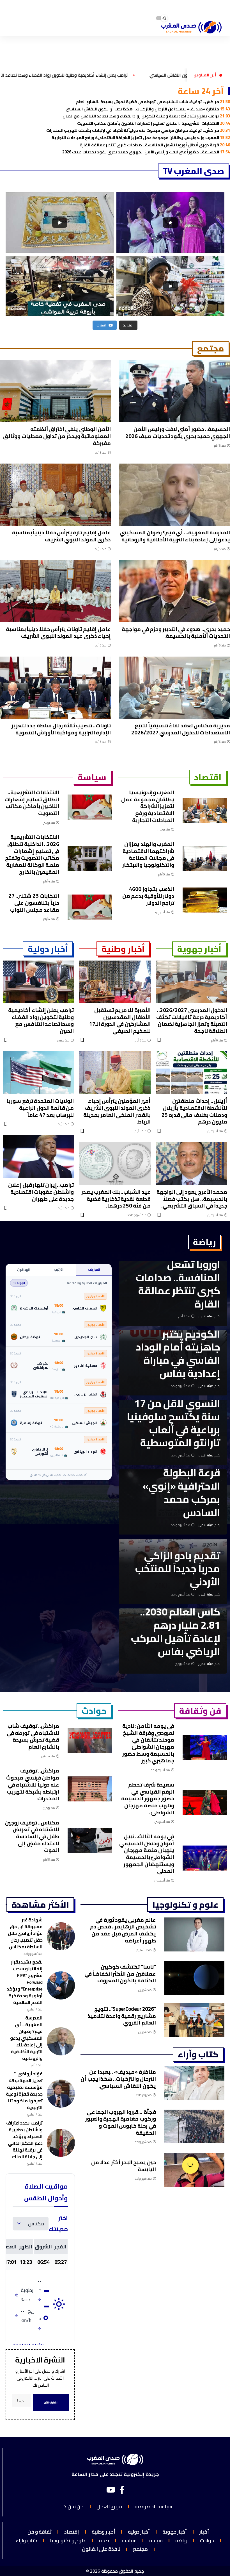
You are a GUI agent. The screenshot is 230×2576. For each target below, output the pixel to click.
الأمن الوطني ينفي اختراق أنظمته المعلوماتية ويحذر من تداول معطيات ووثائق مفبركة (57, 436)
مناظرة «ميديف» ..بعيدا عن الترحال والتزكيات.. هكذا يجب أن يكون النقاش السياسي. (147, 109)
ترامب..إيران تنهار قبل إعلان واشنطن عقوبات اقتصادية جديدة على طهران (41, 1192)
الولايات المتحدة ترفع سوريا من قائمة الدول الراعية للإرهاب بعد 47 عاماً (40, 1108)
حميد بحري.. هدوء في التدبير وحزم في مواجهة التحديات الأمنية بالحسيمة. (176, 633)
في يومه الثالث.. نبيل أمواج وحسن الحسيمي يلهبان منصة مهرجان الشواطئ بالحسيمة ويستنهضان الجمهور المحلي (147, 1854)
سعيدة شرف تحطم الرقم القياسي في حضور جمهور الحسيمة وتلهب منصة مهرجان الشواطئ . (148, 1798)
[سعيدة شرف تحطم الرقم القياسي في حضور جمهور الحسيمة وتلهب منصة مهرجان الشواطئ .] (205, 1803)
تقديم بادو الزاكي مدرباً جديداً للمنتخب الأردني (178, 1569)
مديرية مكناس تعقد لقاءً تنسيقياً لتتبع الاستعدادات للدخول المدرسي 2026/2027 (181, 729)
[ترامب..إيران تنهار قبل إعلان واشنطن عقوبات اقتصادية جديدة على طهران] (38, 1157)
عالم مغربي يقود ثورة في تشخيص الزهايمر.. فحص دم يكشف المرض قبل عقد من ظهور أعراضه (123, 1930)
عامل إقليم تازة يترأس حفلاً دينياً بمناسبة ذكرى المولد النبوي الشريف (61, 536)
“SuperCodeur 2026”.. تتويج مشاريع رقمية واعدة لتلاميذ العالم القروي (122, 2016)
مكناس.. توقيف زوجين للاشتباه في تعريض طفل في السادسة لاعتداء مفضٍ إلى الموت (32, 1836)
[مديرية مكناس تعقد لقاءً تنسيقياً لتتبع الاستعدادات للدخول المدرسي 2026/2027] (175, 688)
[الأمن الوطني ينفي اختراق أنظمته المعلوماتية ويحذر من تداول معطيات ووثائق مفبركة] (55, 391)
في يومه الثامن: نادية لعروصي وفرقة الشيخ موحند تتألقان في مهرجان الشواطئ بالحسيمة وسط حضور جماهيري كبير (148, 1743)
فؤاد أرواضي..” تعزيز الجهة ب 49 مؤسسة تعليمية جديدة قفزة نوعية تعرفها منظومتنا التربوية (24, 2091)
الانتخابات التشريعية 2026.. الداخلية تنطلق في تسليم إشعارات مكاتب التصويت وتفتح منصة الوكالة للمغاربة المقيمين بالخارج (32, 854)
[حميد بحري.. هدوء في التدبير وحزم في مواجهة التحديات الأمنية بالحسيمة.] (175, 591)
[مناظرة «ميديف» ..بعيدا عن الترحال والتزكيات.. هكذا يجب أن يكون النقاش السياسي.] (194, 2083)
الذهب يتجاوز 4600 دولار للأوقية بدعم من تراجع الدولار (148, 896)
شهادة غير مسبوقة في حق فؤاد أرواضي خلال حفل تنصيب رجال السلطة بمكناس (25, 1933)
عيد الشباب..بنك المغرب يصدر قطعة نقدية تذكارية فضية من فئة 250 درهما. (116, 1199)
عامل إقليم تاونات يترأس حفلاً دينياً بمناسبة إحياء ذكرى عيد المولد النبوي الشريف (58, 633)
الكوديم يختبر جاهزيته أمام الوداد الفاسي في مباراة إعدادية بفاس (178, 1354)
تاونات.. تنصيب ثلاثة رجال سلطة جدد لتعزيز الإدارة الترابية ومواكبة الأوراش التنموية (61, 729)
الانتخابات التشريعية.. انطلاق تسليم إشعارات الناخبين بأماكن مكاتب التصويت (154, 123)
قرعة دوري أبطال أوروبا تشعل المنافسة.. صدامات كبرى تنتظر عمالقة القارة (155, 145)
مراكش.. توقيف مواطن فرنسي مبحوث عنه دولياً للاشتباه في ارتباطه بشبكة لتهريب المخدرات (138, 130)
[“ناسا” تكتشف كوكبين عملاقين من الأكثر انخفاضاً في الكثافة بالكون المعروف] (194, 1978)
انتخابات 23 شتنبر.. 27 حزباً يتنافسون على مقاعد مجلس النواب (34, 903)
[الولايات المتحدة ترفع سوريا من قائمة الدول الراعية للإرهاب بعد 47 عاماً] (38, 1073)
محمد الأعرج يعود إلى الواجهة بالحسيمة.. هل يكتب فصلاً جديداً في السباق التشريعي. (192, 1199)
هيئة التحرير (206, 1316)
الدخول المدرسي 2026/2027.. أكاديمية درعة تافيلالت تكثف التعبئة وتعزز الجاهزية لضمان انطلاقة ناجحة (192, 1020)
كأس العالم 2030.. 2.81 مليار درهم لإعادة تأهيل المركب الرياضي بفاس (176, 1631)
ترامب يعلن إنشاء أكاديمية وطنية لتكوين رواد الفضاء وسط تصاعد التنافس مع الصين (146, 116)
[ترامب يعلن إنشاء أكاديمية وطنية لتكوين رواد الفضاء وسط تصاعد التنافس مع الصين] (38, 982)
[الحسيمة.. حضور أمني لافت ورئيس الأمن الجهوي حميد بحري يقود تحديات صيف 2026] (175, 391)
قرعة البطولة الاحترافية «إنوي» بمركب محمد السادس (181, 1492)
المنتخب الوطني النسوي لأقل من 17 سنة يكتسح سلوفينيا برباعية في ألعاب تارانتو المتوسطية (173, 1416)
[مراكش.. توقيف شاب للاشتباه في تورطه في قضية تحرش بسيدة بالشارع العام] (90, 1741)
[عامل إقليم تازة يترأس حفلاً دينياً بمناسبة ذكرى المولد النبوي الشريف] (55, 495)
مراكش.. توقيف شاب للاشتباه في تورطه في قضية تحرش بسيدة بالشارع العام (153, 102)
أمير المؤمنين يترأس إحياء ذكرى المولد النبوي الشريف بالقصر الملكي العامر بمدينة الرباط (117, 1111)
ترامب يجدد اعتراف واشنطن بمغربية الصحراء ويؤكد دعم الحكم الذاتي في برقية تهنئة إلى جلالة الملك (24, 2140)
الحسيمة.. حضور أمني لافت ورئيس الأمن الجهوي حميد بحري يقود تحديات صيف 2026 (146, 152)
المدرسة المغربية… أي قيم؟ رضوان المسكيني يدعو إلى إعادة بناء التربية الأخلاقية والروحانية (175, 536)
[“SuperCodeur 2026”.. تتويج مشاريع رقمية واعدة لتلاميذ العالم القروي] (194, 2020)
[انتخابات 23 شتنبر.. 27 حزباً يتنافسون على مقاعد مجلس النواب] (90, 907)
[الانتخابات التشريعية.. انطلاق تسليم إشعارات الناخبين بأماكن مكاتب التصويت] (90, 807)
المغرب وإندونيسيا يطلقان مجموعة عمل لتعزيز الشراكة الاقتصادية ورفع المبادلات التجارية (141, 138)
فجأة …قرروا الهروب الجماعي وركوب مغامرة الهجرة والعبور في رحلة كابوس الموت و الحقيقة (121, 2122)
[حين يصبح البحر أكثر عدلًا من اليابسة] (194, 2170)
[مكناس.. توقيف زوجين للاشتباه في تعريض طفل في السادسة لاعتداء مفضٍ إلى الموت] (90, 1841)
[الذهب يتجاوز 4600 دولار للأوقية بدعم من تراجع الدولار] (205, 900)
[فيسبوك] (122, 2490)
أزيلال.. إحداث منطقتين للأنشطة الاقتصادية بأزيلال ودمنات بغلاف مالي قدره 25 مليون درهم (194, 1111)
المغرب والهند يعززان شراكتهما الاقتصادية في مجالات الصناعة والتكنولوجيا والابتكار (148, 854)
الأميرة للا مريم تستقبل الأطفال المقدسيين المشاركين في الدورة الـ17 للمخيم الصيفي (120, 1020)
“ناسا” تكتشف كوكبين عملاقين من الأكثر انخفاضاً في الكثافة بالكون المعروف (120, 1974)
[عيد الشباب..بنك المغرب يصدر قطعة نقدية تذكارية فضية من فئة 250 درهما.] (115, 1164)
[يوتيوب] (111, 2490)
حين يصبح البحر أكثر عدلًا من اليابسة (124, 2166)
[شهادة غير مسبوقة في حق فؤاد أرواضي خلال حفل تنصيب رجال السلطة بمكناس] (61, 1936)
